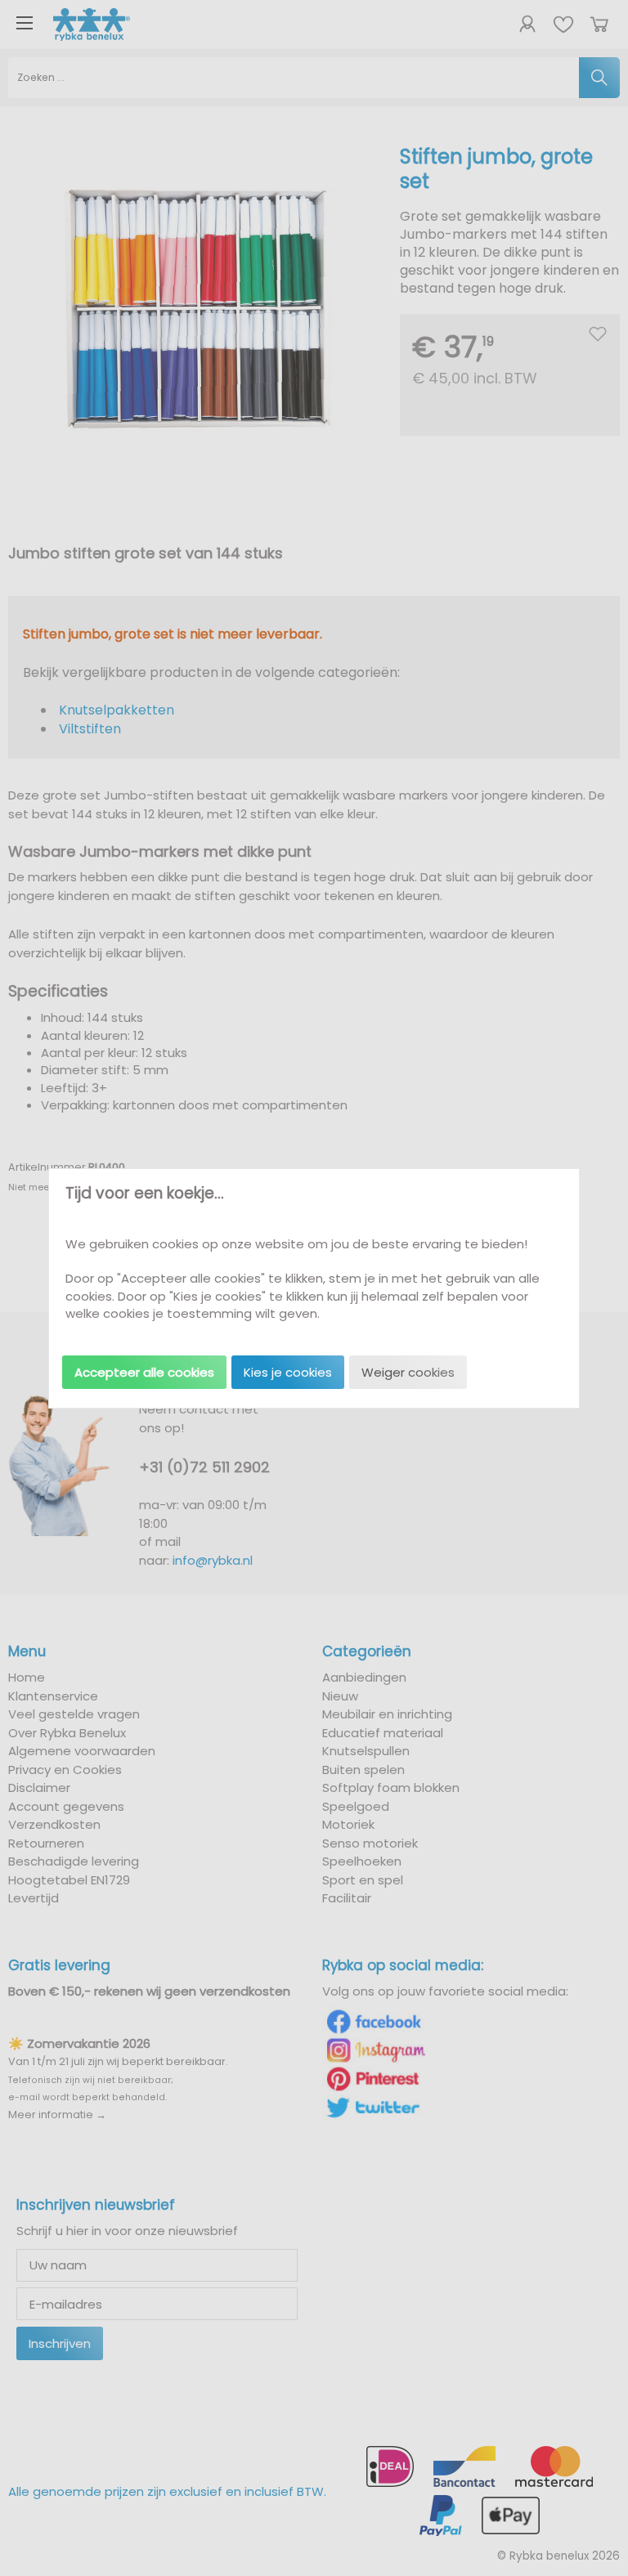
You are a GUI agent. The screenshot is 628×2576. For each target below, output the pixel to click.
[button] (144, 1372)
